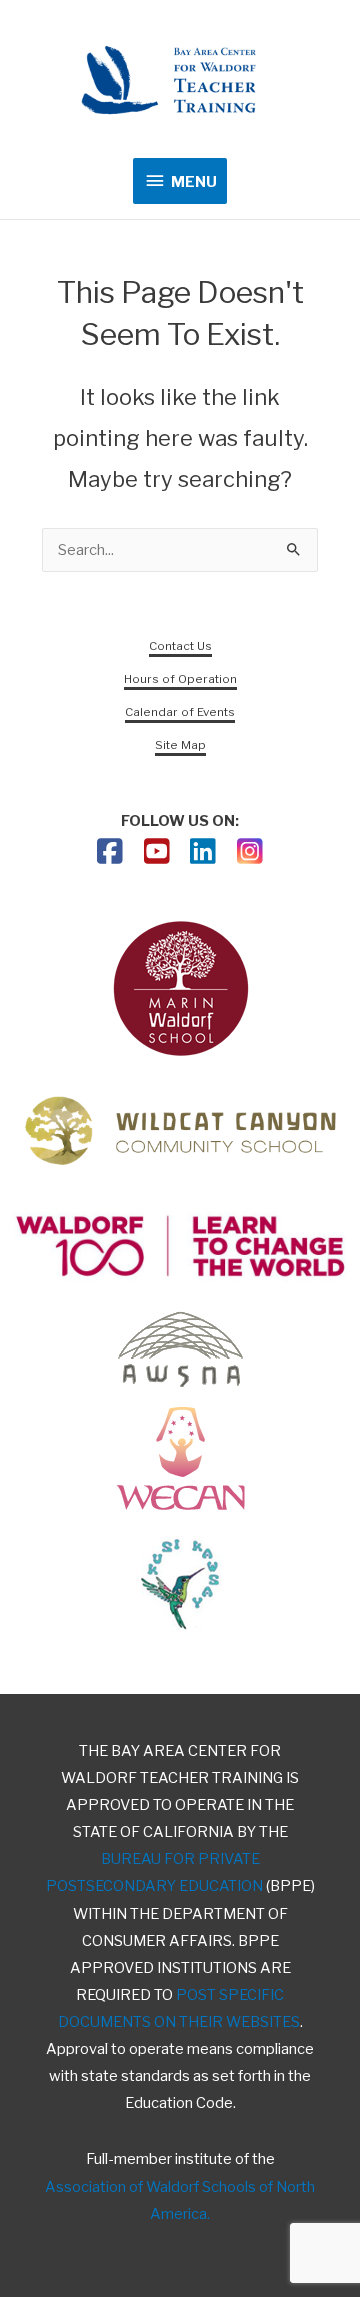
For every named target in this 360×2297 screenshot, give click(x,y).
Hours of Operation (180, 679)
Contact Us (180, 646)
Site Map (180, 745)
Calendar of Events (180, 712)
